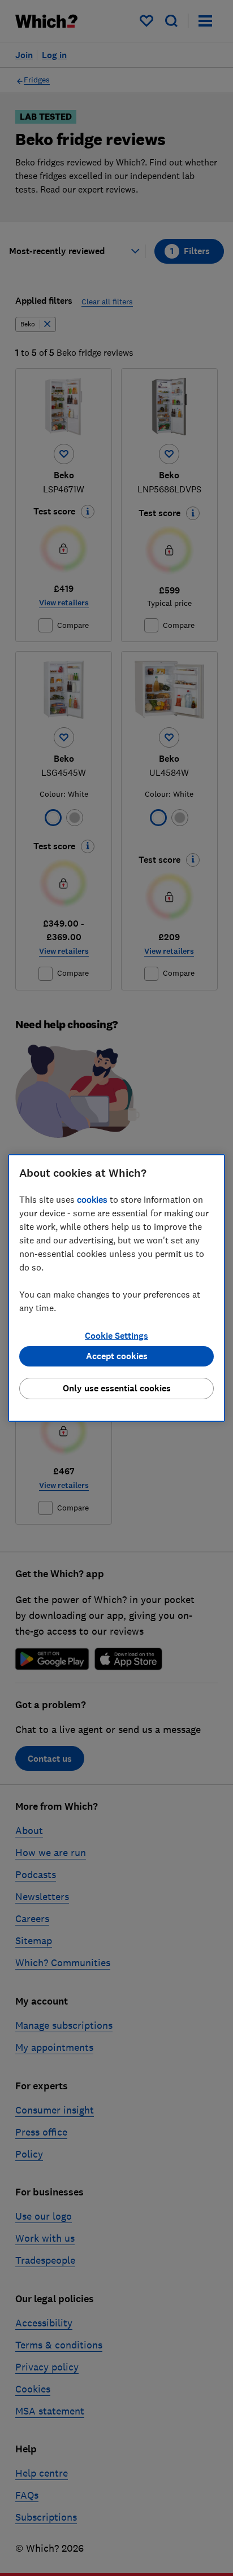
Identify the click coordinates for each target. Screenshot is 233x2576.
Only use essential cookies (117, 1388)
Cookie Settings (116, 1336)
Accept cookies (117, 1356)
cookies (92, 1199)
